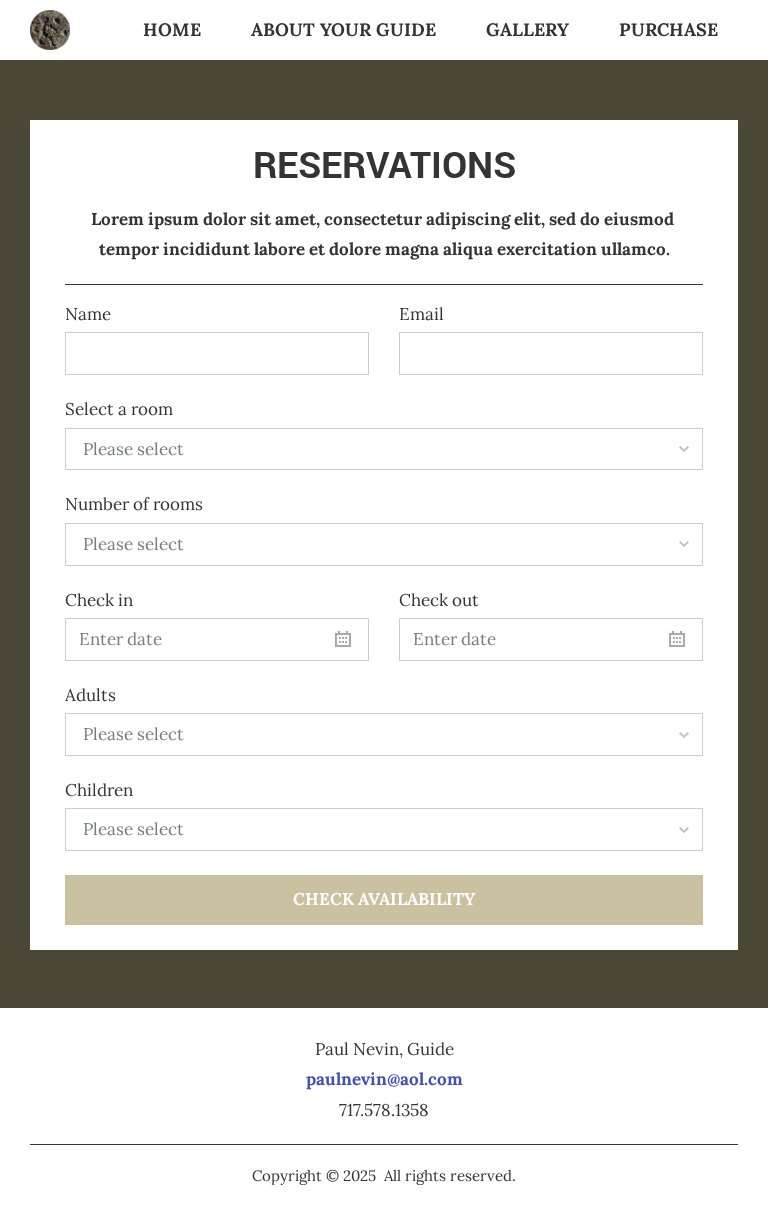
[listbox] (383, 449)
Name (88, 314)
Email (421, 314)
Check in (99, 600)
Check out (439, 600)
